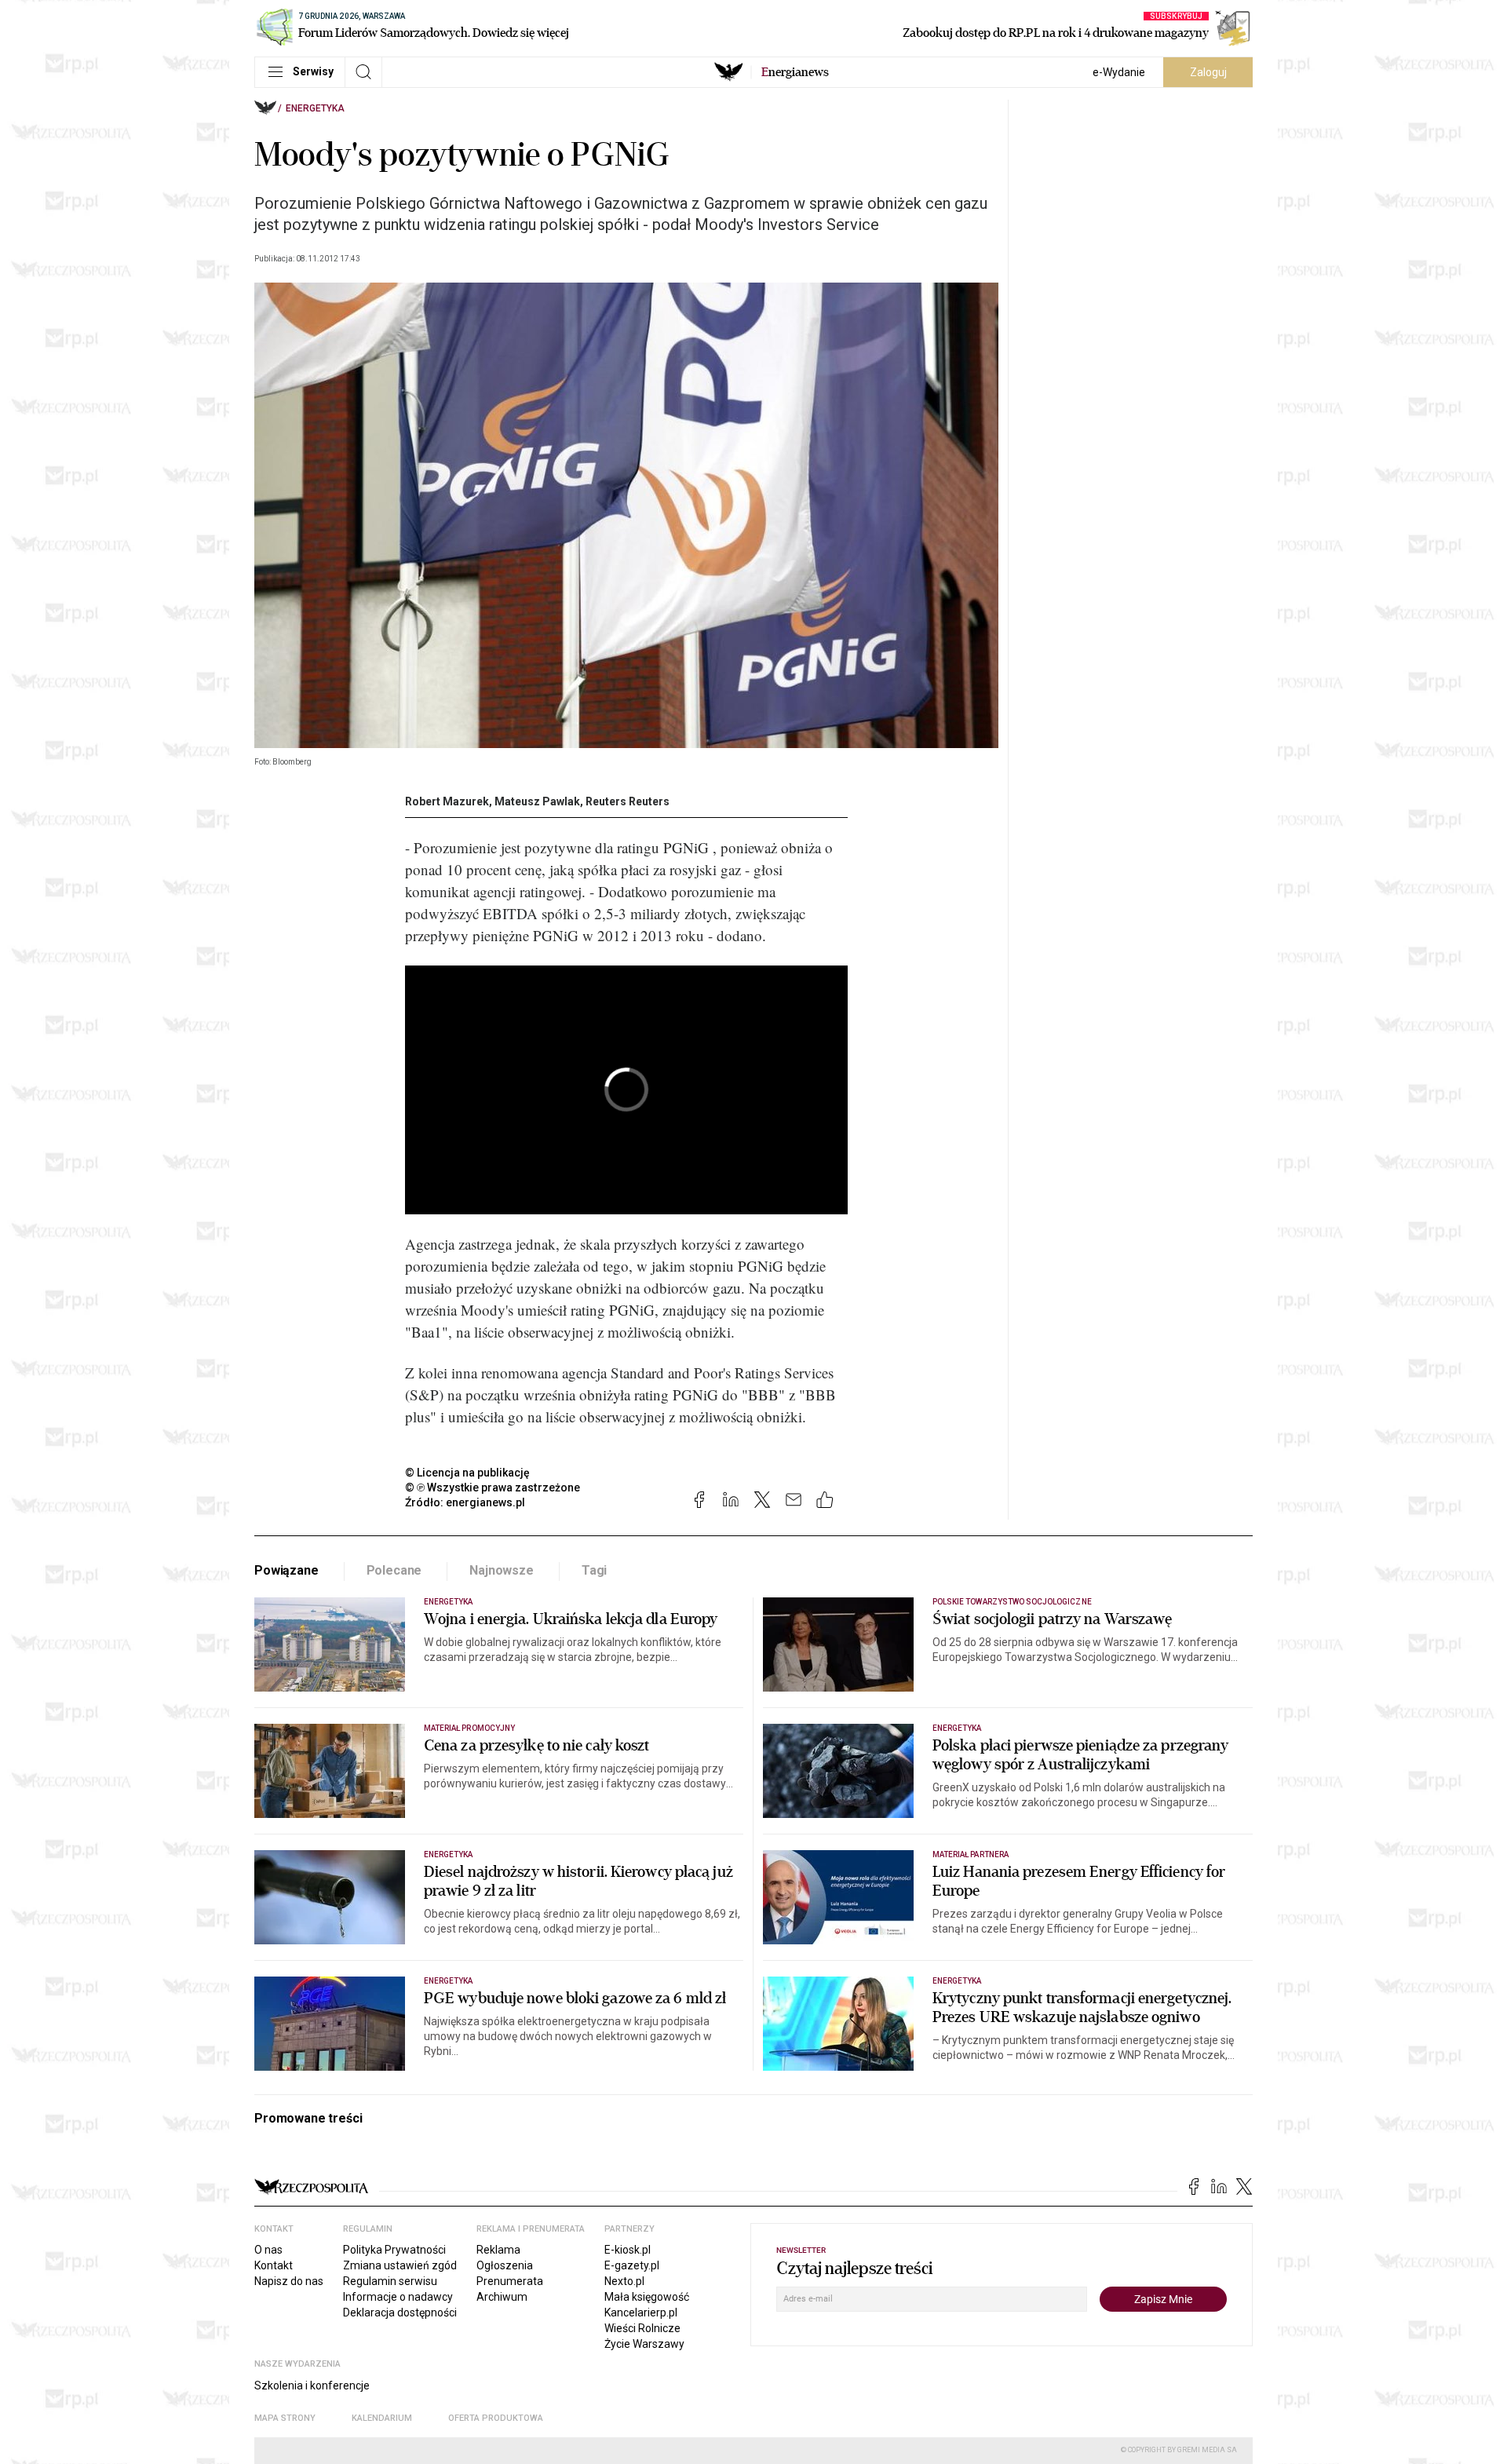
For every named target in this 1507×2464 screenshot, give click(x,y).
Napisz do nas (289, 2281)
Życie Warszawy (644, 2344)
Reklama (498, 2250)
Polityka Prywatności (394, 2250)
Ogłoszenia (505, 2265)
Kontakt (274, 2265)
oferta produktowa (496, 2418)
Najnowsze (502, 1570)
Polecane (394, 1570)
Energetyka (315, 108)
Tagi (594, 1570)
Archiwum (502, 2297)
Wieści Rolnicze (642, 2328)
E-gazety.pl (632, 2265)
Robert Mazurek (447, 801)
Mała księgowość (647, 2297)
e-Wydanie (1119, 72)
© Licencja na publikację (468, 1473)
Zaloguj (1208, 72)
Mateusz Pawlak (537, 801)
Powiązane (286, 1570)
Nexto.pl (624, 2281)
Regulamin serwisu (390, 2281)
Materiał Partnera (971, 1854)
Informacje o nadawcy (398, 2297)
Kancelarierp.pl (641, 2313)
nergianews (795, 72)
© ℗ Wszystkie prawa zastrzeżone (493, 1488)
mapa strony (285, 2418)
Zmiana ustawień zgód (400, 2265)
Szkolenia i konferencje (312, 2386)
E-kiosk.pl (628, 2250)
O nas (268, 2250)
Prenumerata (510, 2281)
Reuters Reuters (628, 801)
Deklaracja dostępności (400, 2313)
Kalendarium (382, 2418)
